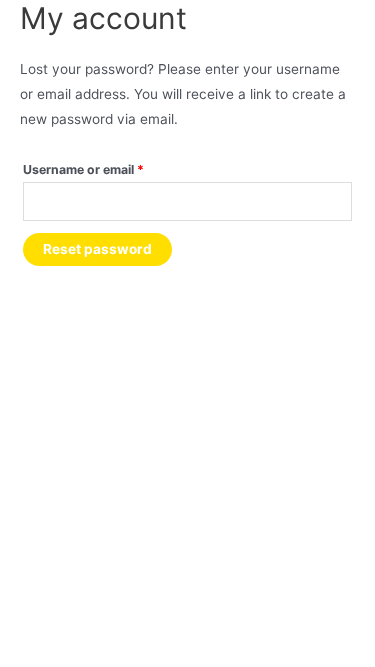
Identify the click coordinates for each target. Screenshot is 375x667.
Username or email (110, 169)
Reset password (97, 249)
